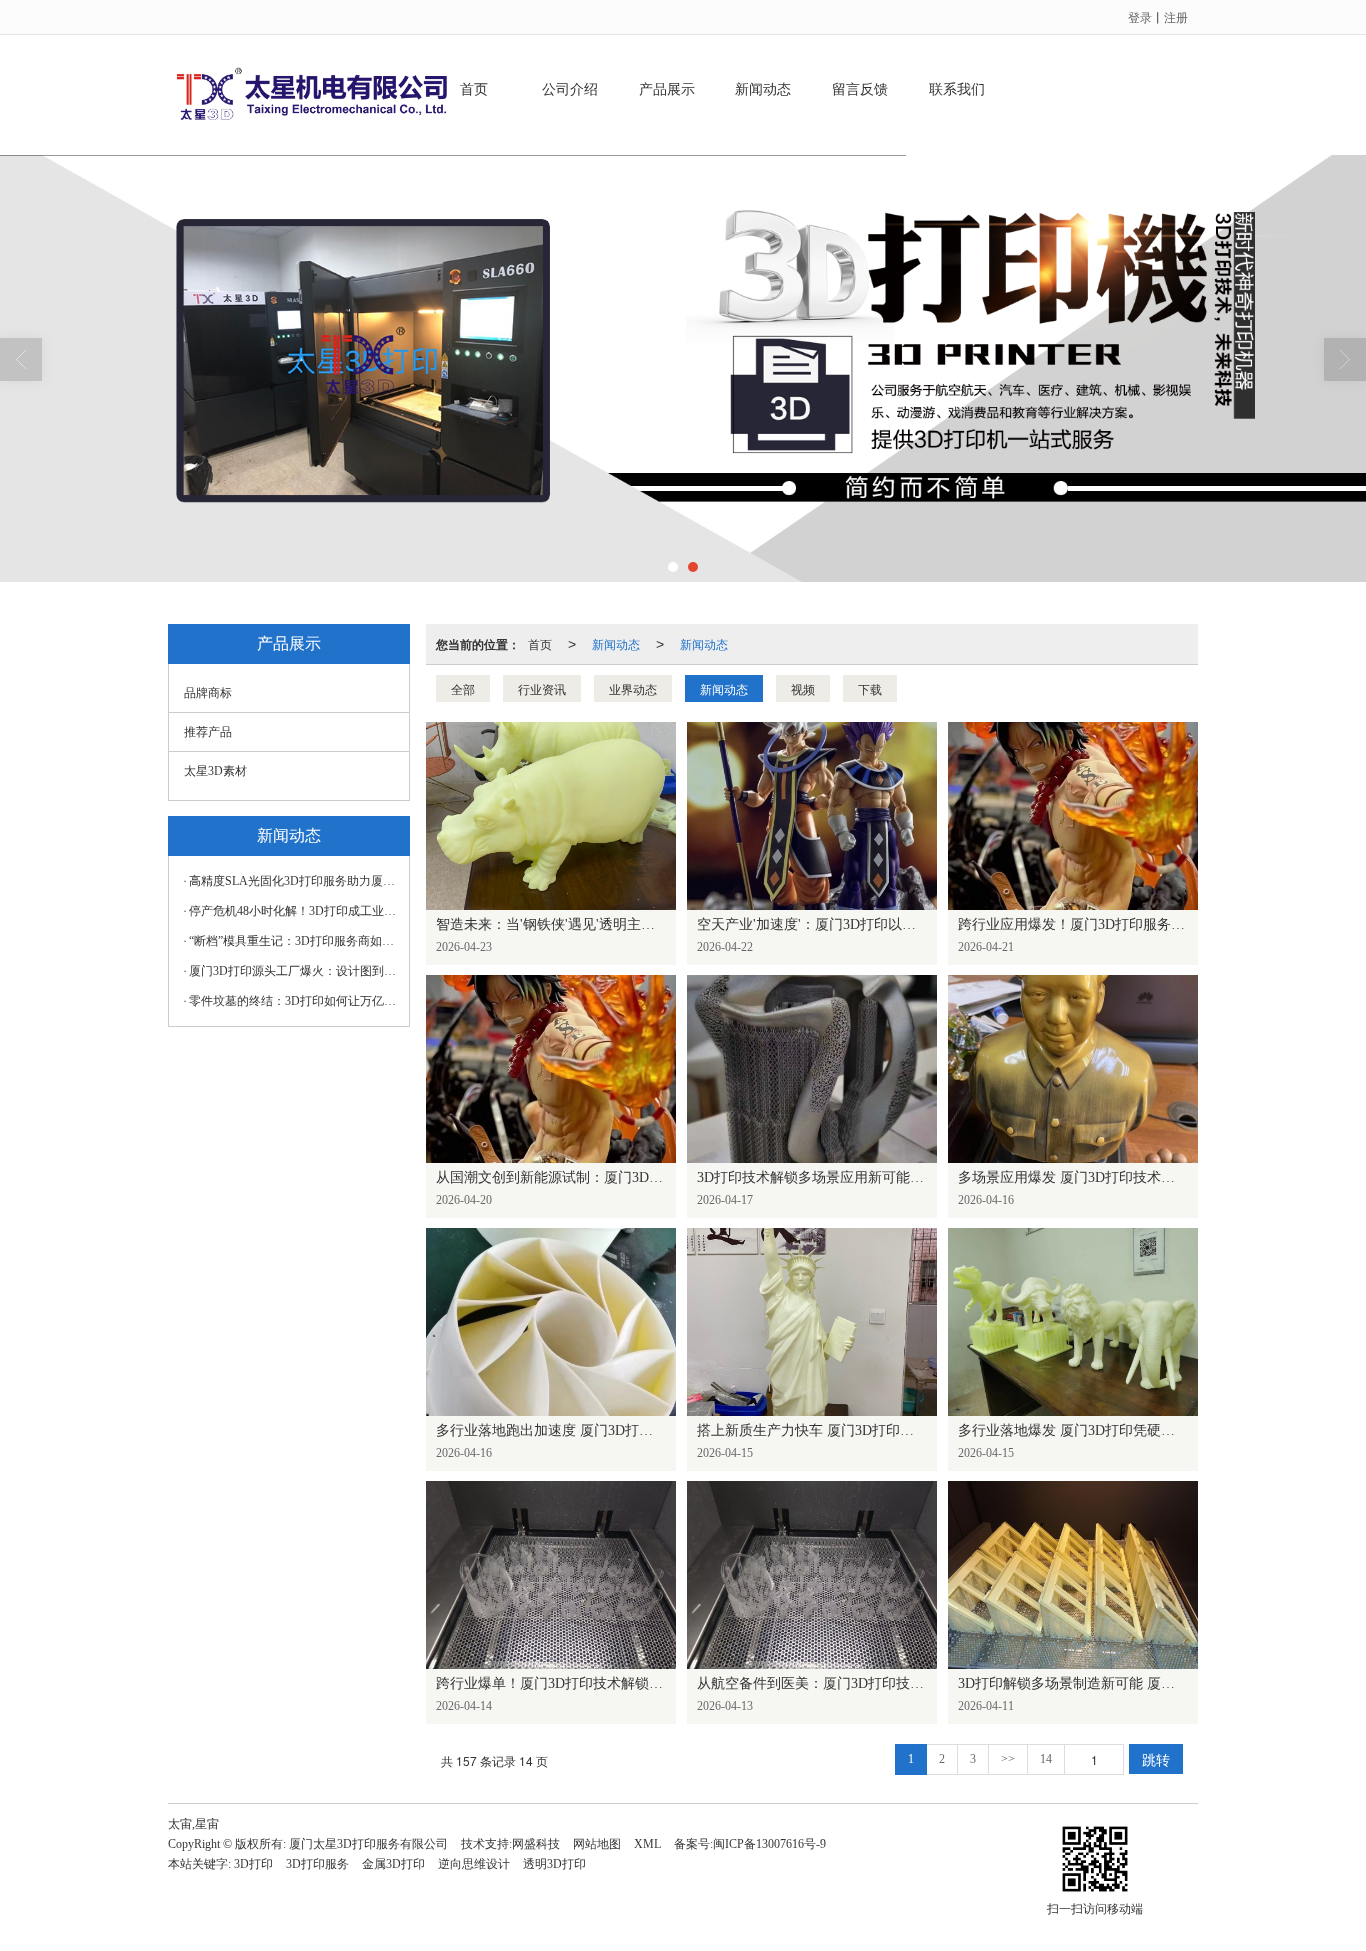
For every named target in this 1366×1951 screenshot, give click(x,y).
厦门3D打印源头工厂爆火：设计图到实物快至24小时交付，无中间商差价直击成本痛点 (294, 971)
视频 (803, 688)
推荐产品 (208, 732)
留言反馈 (860, 89)
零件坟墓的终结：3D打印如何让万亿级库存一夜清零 (294, 1001)
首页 (474, 89)
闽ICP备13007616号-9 (769, 1844)
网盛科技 (536, 1844)
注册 (1176, 16)
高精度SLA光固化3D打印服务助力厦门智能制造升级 (294, 881)
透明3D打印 (554, 1864)
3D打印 (253, 1864)
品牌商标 (208, 693)
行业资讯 (542, 688)
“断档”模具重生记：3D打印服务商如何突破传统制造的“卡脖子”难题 (294, 941)
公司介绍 (570, 89)
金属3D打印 (393, 1864)
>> (1008, 1759)
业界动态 (633, 688)
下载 (870, 688)
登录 (1140, 16)
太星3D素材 (215, 771)
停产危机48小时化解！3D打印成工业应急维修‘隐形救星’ (294, 911)
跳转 (1156, 1759)
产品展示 (667, 89)
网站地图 (597, 1844)
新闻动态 (763, 89)
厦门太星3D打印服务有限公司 (368, 1844)
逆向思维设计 (474, 1864)
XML (647, 1844)
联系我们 (957, 89)
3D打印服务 (317, 1864)
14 (1046, 1759)
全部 (463, 688)
